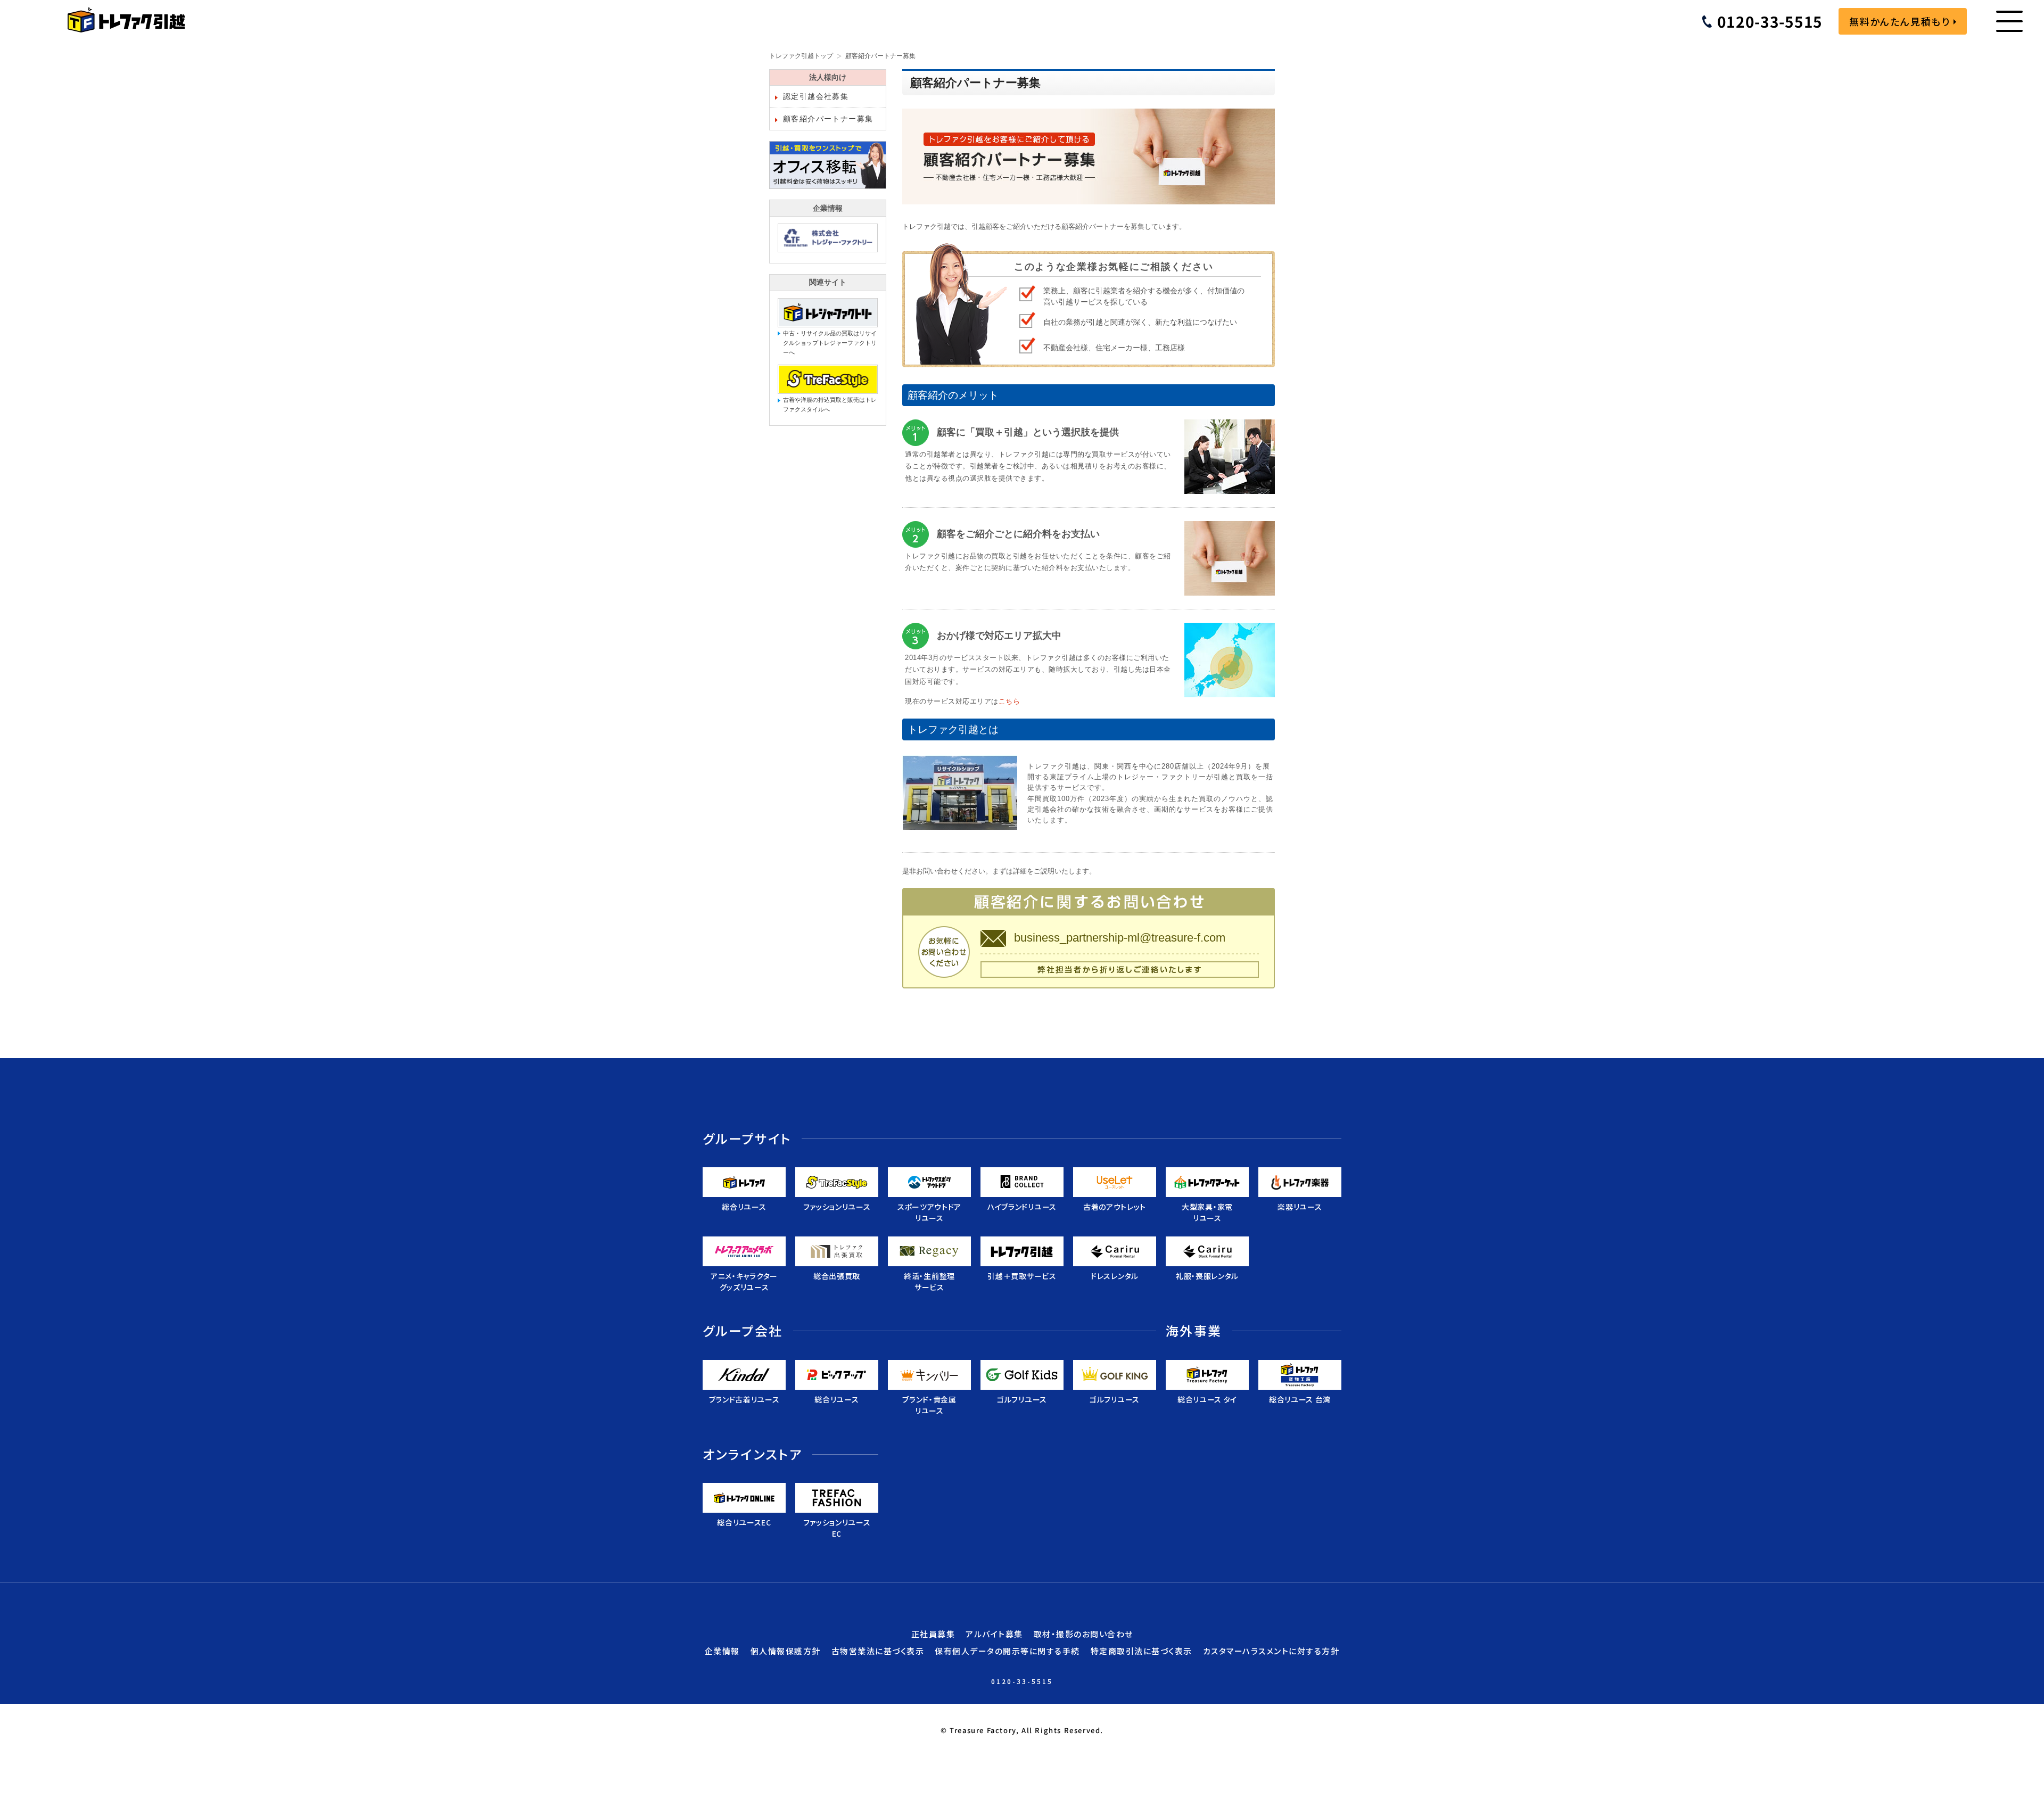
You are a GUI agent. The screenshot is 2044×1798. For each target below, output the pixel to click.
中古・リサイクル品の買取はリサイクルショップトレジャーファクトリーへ (830, 343)
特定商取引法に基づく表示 (1141, 1651)
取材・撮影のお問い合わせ (1083, 1634)
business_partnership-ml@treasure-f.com (1120, 938)
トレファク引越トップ (801, 56)
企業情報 (722, 1651)
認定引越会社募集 (816, 96)
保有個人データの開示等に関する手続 (1007, 1651)
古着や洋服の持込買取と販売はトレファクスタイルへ (830, 405)
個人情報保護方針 (786, 1651)
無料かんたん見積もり (1900, 21)
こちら (1009, 702)
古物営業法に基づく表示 (878, 1651)
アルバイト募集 (994, 1634)
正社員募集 (933, 1634)
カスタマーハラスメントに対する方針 (1271, 1651)
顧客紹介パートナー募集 (828, 119)
